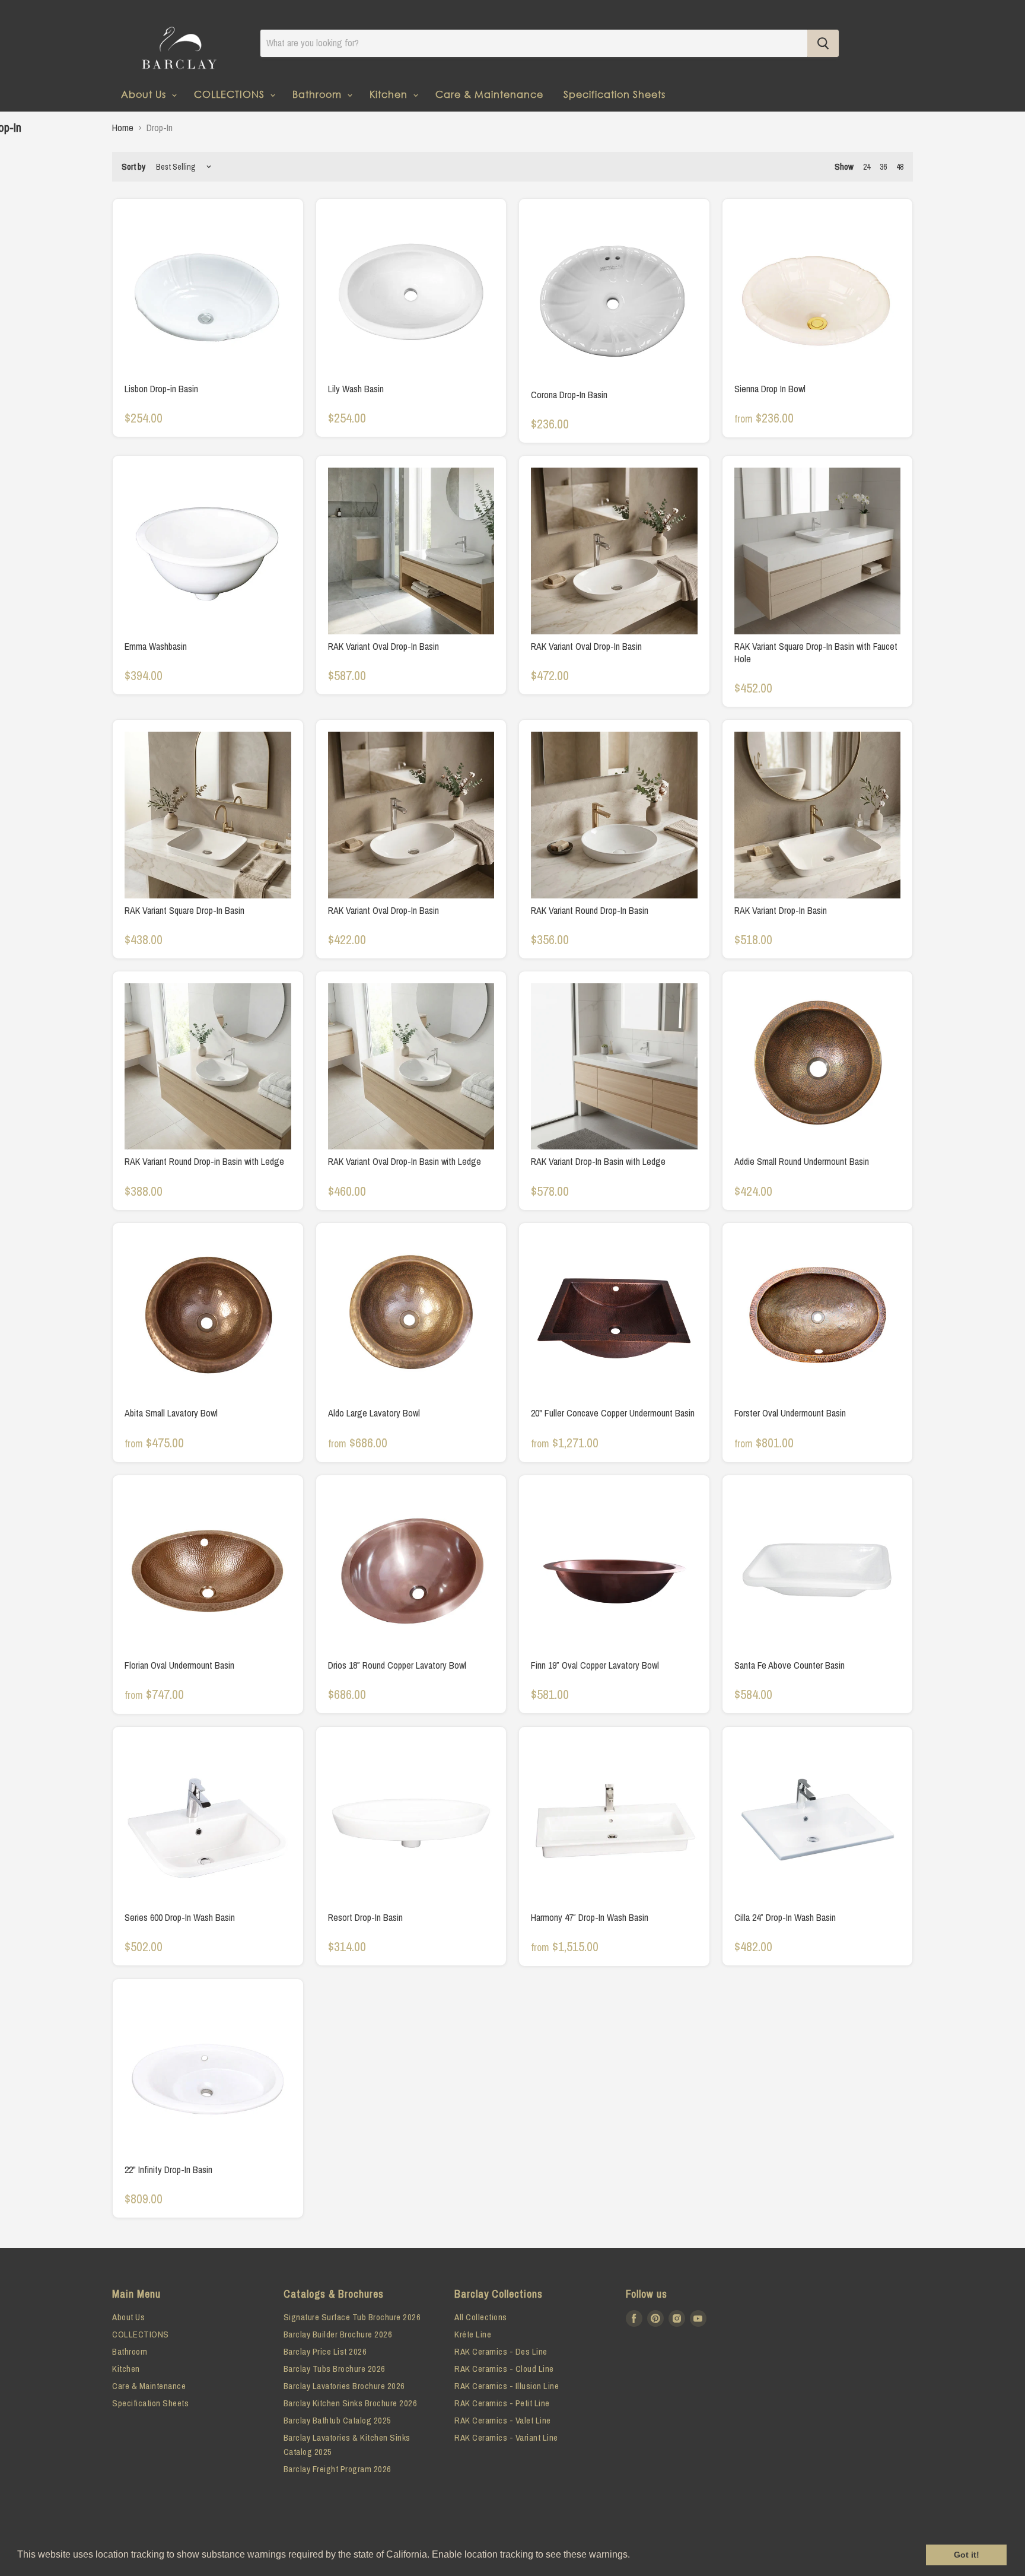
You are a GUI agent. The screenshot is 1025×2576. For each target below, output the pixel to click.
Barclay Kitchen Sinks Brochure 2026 (351, 2403)
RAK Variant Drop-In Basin (781, 910)
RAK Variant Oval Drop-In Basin (383, 646)
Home (123, 128)
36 (883, 167)
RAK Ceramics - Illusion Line (507, 2386)
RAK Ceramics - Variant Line (506, 2437)
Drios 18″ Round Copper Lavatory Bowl (397, 1665)
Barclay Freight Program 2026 (338, 2469)
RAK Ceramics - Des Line (501, 2351)
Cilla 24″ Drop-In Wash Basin (785, 1917)
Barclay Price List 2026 (325, 2351)
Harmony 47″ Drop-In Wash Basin (590, 1917)
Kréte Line (473, 2334)
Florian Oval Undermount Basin (179, 1665)
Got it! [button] (967, 2555)
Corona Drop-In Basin (569, 395)
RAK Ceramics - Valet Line (503, 2420)
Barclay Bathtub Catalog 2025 (338, 2420)
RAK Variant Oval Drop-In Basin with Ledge (405, 1161)
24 (867, 167)
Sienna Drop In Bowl (770, 389)
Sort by (133, 166)
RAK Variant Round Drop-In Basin (590, 910)
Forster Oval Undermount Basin (790, 1413)
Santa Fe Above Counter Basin (790, 1665)
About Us (145, 94)
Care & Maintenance (489, 94)
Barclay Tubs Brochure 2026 (335, 2369)
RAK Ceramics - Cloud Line (504, 2369)
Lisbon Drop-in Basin (161, 389)
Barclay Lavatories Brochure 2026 (344, 2386)
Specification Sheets (615, 94)
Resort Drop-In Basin (365, 1917)
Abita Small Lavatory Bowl (171, 1413)
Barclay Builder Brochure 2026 (338, 2334)
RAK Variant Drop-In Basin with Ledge (598, 1161)
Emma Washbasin (156, 646)
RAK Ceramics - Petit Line (502, 2403)
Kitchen (390, 94)
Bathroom (319, 94)
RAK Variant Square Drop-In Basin (184, 910)
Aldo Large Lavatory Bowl (374, 1413)
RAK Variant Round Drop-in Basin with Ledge (204, 1161)
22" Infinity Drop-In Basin (168, 2170)
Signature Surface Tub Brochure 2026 (352, 2317)
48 (900, 167)
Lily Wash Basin (356, 389)
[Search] (823, 43)
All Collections (481, 2317)
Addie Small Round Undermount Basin (802, 1161)
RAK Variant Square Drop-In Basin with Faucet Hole (816, 652)
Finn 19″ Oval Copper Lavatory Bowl (595, 1665)
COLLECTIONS (231, 94)
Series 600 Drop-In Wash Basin (180, 1917)
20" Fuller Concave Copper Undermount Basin (613, 1413)
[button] (634, 2556)
